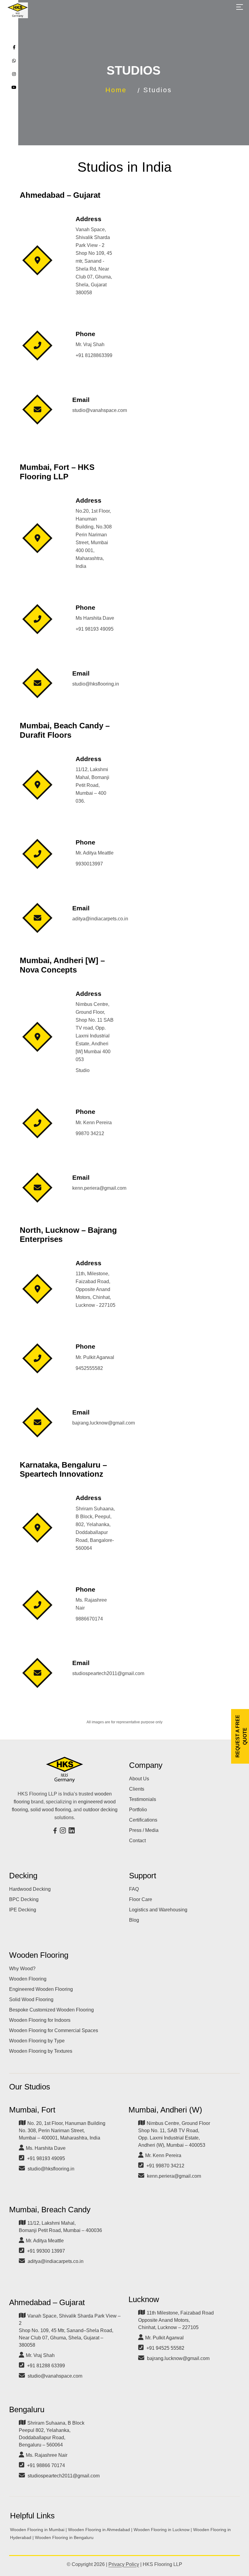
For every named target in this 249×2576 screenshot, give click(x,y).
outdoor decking (100, 1810)
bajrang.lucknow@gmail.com (178, 2358)
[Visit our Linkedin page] (72, 1831)
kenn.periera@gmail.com (174, 2176)
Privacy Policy (124, 2564)
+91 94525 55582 (165, 2348)
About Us (139, 1779)
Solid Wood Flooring (31, 1999)
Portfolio (138, 1810)
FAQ (134, 1889)
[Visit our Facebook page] (56, 1831)
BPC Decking (24, 1899)
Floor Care (141, 1899)
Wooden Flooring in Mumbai (37, 2530)
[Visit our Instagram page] (64, 1831)
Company (146, 1765)
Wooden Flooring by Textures (41, 2051)
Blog (134, 1920)
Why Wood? (22, 1969)
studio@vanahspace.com (55, 2376)
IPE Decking (23, 1910)
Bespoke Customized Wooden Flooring (51, 2010)
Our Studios (30, 2087)
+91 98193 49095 (46, 2158)
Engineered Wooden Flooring (41, 1989)
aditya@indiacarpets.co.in (56, 2261)
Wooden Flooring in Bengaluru (64, 2537)
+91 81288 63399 (46, 2366)
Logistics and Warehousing (158, 1910)
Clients (137, 1789)
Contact (137, 1841)
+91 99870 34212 (165, 2166)
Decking (23, 1876)
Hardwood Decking (30, 1889)
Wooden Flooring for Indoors (40, 2020)
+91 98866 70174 (46, 2465)
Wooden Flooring (39, 1955)
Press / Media (144, 1830)
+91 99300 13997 (46, 2251)
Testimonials (143, 1799)
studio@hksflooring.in (51, 2169)
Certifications (143, 1820)
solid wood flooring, (51, 1810)
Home (116, 90)
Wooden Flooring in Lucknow (162, 2530)
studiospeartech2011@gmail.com (64, 2476)
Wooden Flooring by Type (37, 2041)
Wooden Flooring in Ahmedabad (99, 2530)
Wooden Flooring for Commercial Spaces (54, 2030)
